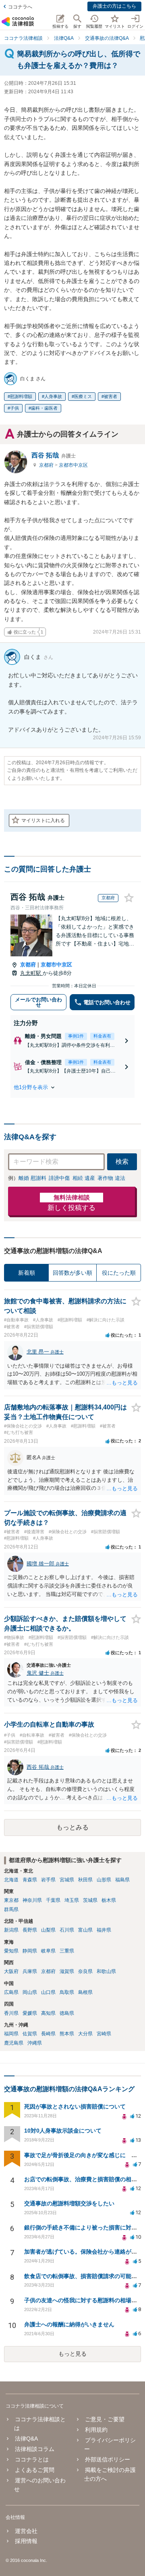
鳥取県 (67, 1992)
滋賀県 (67, 1971)
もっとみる (72, 1827)
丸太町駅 (31, 973)
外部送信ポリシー (107, 2459)
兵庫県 (30, 1971)
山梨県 (48, 1930)
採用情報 (26, 2541)
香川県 (11, 2013)
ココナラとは (32, 2459)
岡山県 (30, 1992)
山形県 (104, 1880)
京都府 (47, 465)
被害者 (111, 396)
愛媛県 (30, 2013)
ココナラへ (20, 7)
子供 (14, 408)
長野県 (30, 1930)
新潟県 (11, 1930)
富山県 (85, 1930)
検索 (122, 1162)
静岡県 (30, 1951)
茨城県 (90, 1900)
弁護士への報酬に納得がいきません (69, 2324)
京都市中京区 (73, 465)
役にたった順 (119, 1273)
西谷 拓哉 (54, 455)
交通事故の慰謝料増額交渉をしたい (69, 2203)
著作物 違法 (111, 1178)
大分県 (85, 2034)
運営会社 (26, 2531)
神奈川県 (32, 1900)
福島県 (122, 1880)
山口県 (48, 1992)
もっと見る (72, 2354)
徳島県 (67, 2013)
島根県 (85, 1992)
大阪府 (11, 1971)
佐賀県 (30, 2034)
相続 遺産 (84, 1178)
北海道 (11, 1880)
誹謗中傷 (59, 1178)
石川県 (67, 1930)
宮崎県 (104, 2034)
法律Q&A (26, 2439)
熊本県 (67, 2034)
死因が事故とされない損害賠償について (75, 2106)
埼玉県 (72, 1900)
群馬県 (11, 1909)
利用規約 (96, 2430)
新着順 (27, 1273)
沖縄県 (35, 2043)
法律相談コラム (35, 2449)
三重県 (67, 1951)
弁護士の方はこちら (114, 6)
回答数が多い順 (72, 1273)
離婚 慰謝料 (32, 1178)
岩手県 (48, 1880)
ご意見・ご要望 (105, 2419)
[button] (72, 1087)
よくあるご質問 (35, 2470)
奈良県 (85, 1971)
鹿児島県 (14, 2043)
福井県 (104, 1930)
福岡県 (11, 2034)
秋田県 (85, 1880)
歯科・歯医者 (44, 408)
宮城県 (67, 1880)
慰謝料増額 (21, 396)
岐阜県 (48, 1951)
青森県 (30, 1880)
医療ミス (83, 396)
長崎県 (48, 2034)
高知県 (48, 2013)
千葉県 (53, 1900)
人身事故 (53, 396)
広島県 (11, 1992)
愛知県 (11, 1951)
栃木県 (109, 1900)
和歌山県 (106, 1971)
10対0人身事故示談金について (63, 2131)
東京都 (11, 1900)
